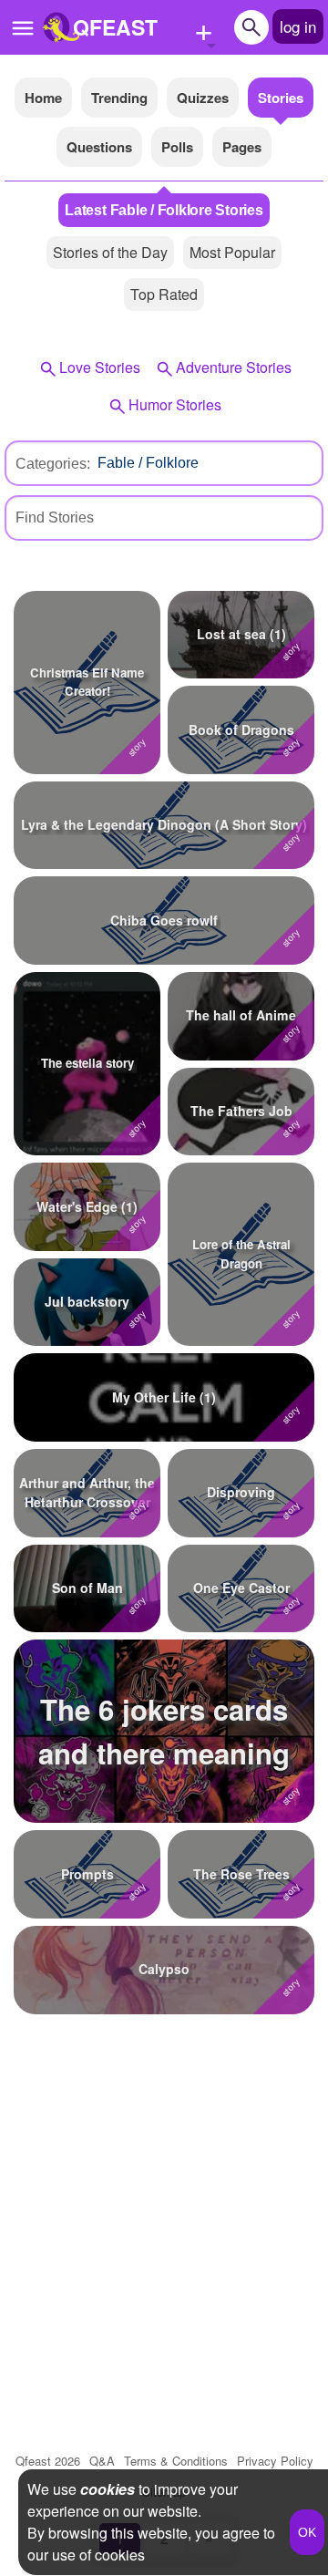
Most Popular (232, 252)
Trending (119, 98)
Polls (177, 147)
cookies (108, 2489)
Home (43, 98)
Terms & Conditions (176, 2461)
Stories (281, 98)
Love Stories (100, 367)
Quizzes (203, 98)
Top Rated (164, 294)
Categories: (53, 464)
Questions (99, 147)
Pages (242, 147)
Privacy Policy (275, 2461)
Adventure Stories (234, 367)
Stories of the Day (110, 252)
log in (298, 26)
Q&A (102, 2461)
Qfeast (48, 2461)
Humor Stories (175, 404)
